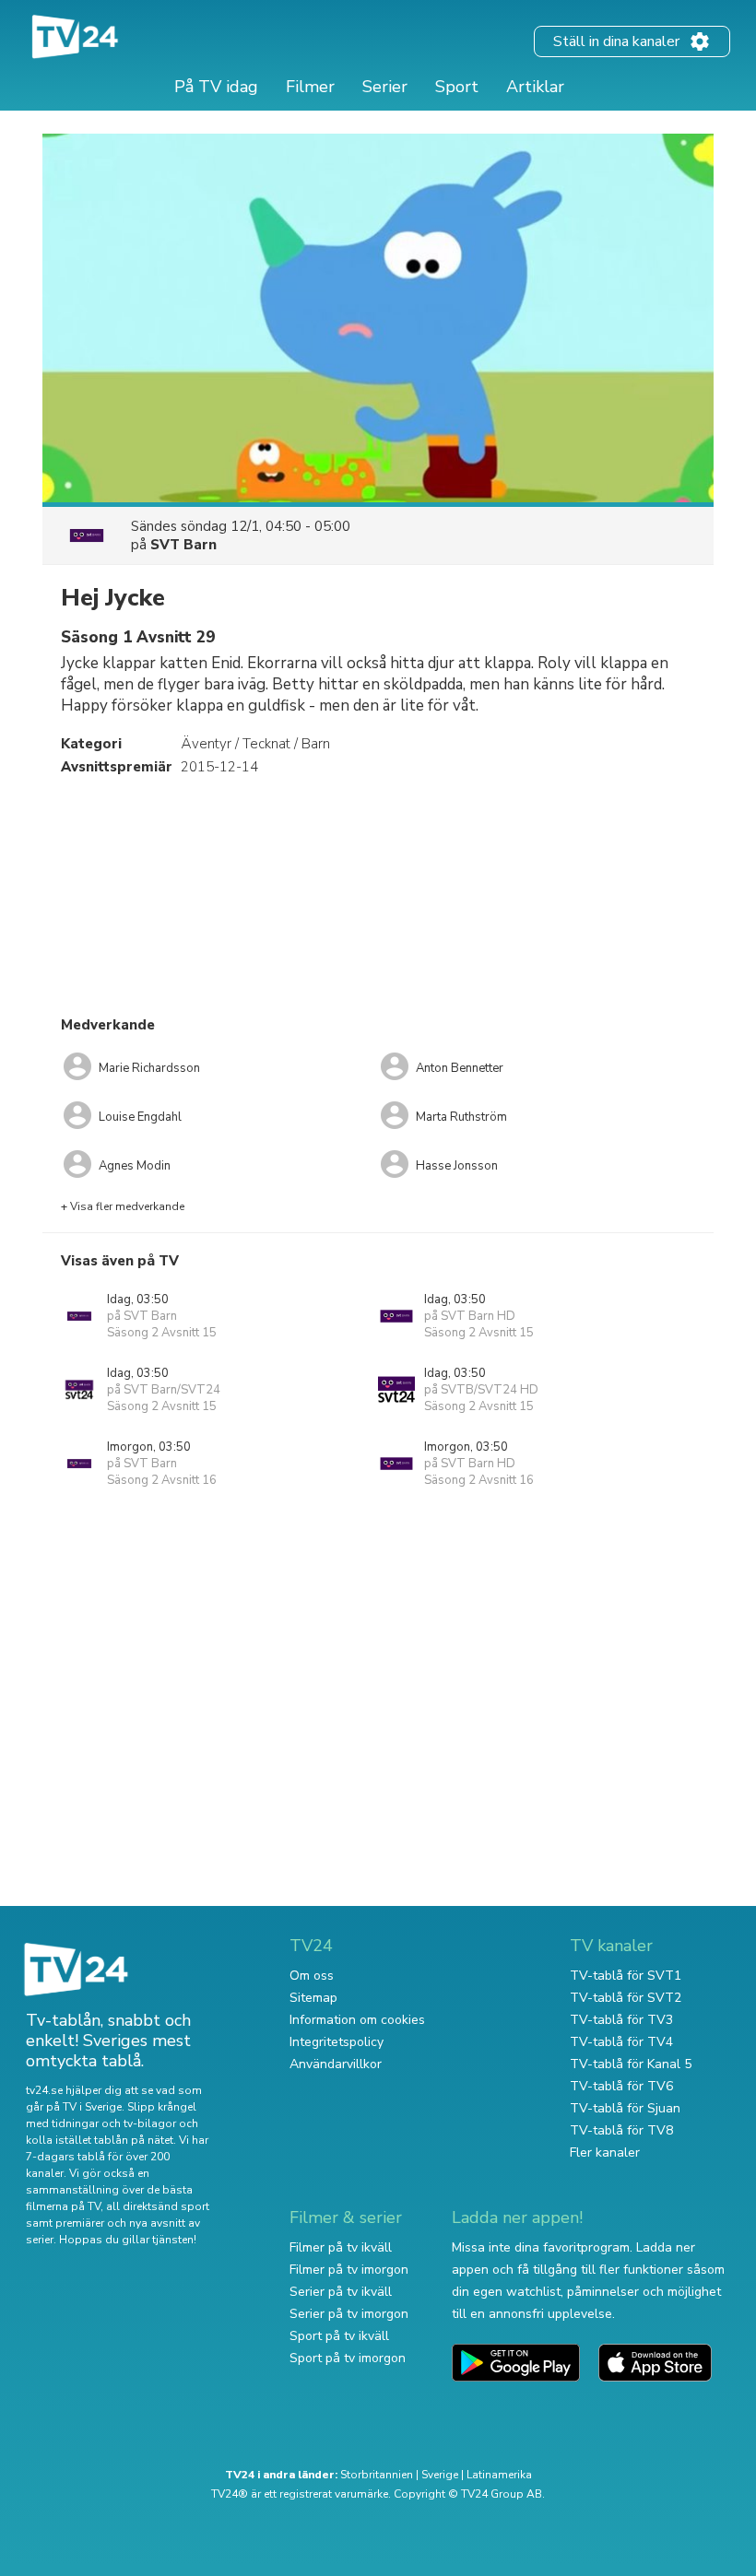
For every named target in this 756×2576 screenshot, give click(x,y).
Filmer (310, 87)
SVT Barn (183, 545)
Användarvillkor (336, 2064)
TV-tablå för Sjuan (625, 2108)
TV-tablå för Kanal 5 (631, 2064)
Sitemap (313, 1998)
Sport (457, 87)
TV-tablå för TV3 (621, 2020)
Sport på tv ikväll (339, 2336)
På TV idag (216, 87)
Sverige (440, 2475)
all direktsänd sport (158, 2206)
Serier (385, 87)
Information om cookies (357, 2020)
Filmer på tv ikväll (341, 2247)
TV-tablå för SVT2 (626, 1998)
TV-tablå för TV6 (621, 2086)
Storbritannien (377, 2475)
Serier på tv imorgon (349, 2314)
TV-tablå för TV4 (621, 2042)
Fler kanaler (605, 2153)
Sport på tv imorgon (348, 2358)
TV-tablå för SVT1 (626, 1976)
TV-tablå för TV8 (621, 2130)
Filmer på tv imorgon (349, 2270)
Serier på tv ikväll (341, 2292)
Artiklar (535, 87)
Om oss (312, 1976)
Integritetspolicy (337, 2042)
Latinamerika (499, 2475)
